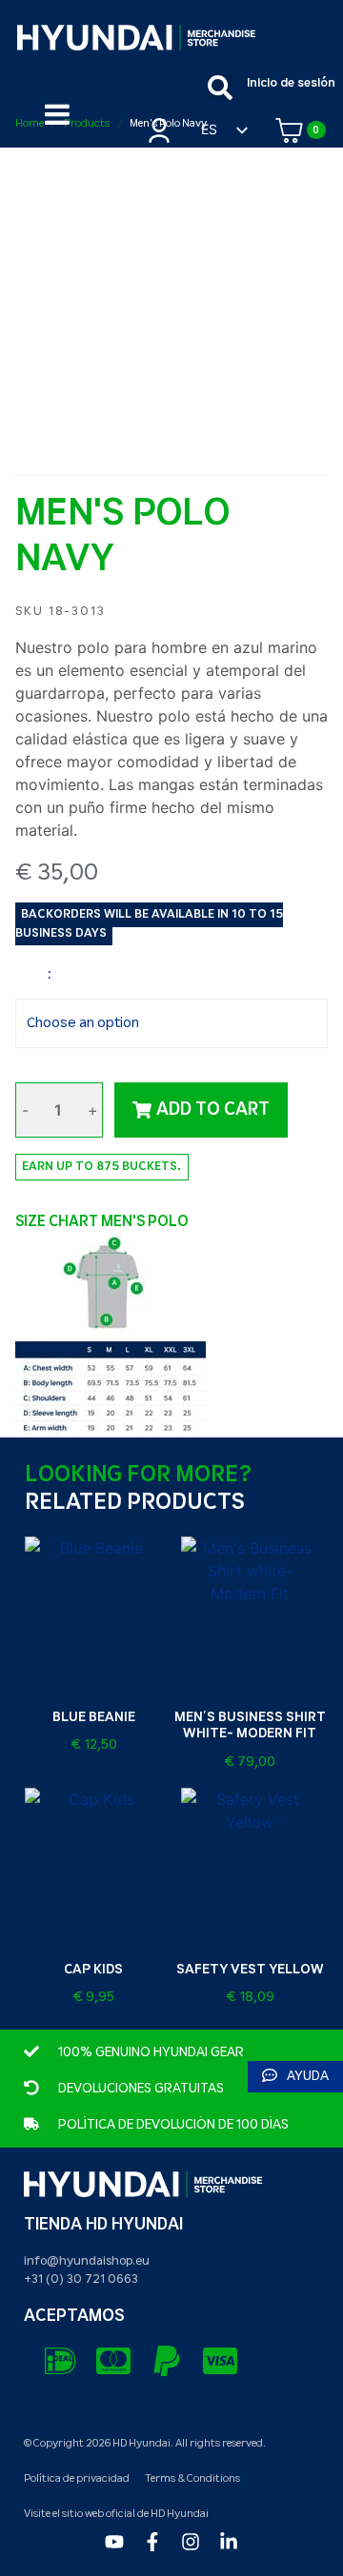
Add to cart (213, 1110)
